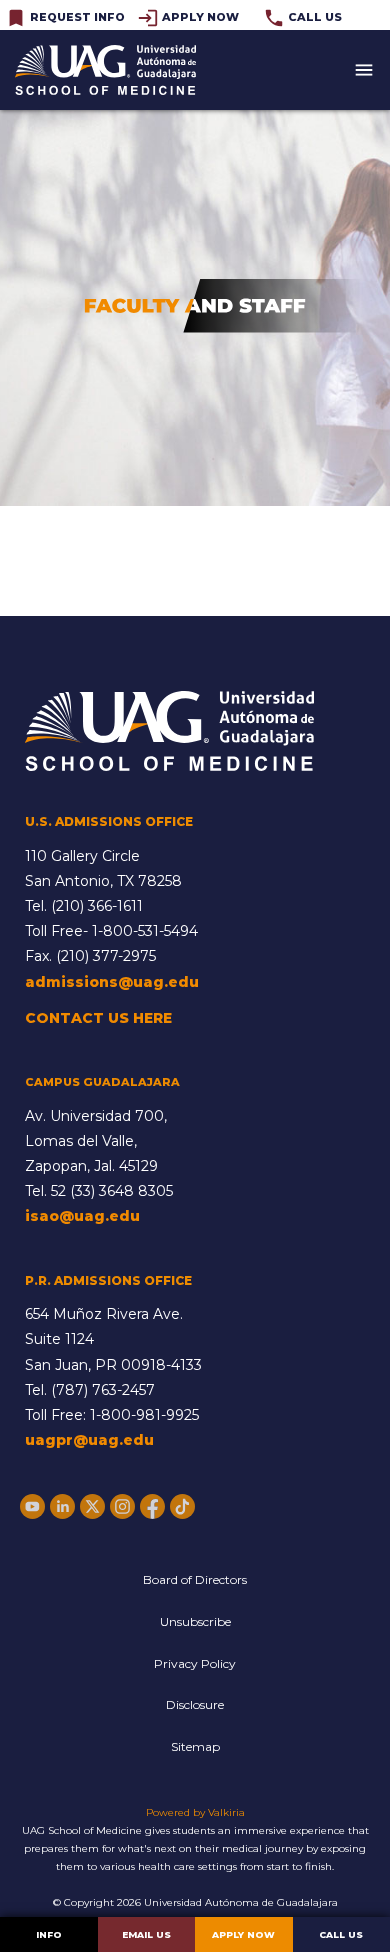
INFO (49, 1934)
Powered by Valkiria (195, 1812)
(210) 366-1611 (97, 906)
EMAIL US (146, 1934)
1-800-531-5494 (145, 931)
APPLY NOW (243, 1934)
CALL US (341, 1934)
